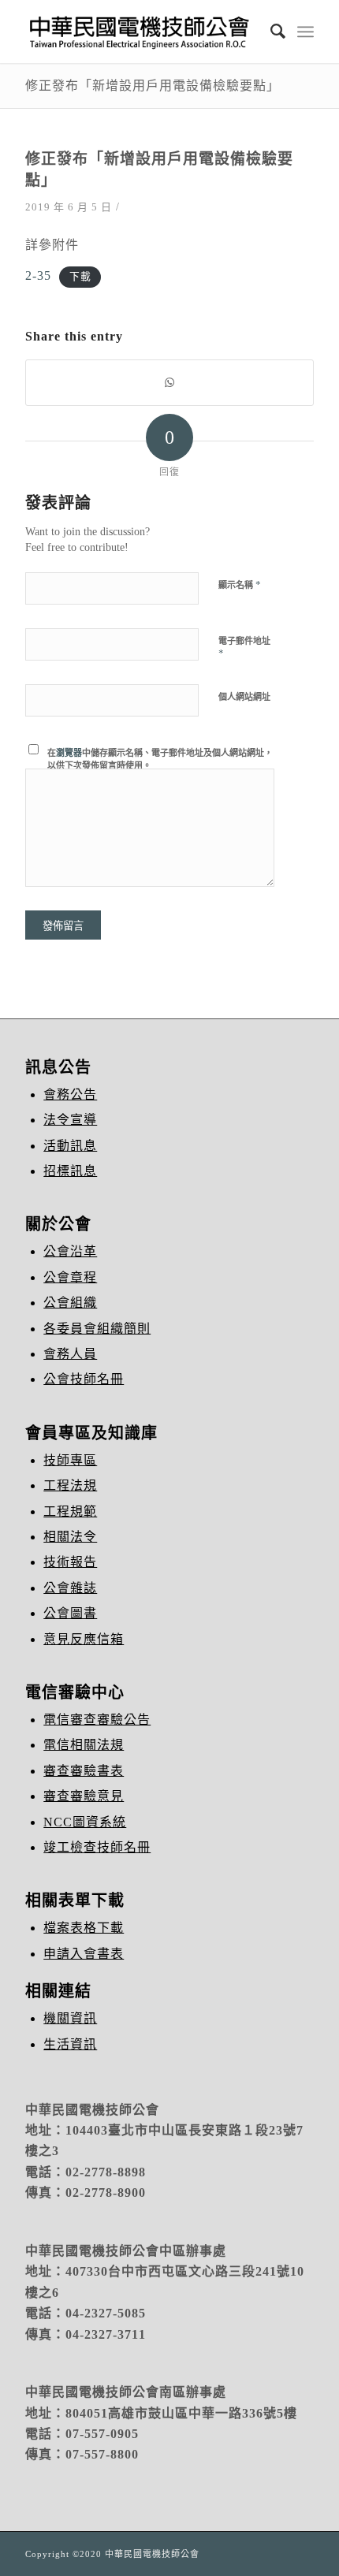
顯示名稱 (240, 584)
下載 (80, 277)
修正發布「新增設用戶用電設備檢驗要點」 (153, 85)
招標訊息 (70, 1171)
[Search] (270, 32)
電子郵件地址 (244, 648)
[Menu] (305, 32)
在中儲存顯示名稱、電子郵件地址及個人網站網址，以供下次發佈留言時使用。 (160, 759)
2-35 (38, 275)
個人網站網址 (244, 697)
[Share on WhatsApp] (169, 383)
